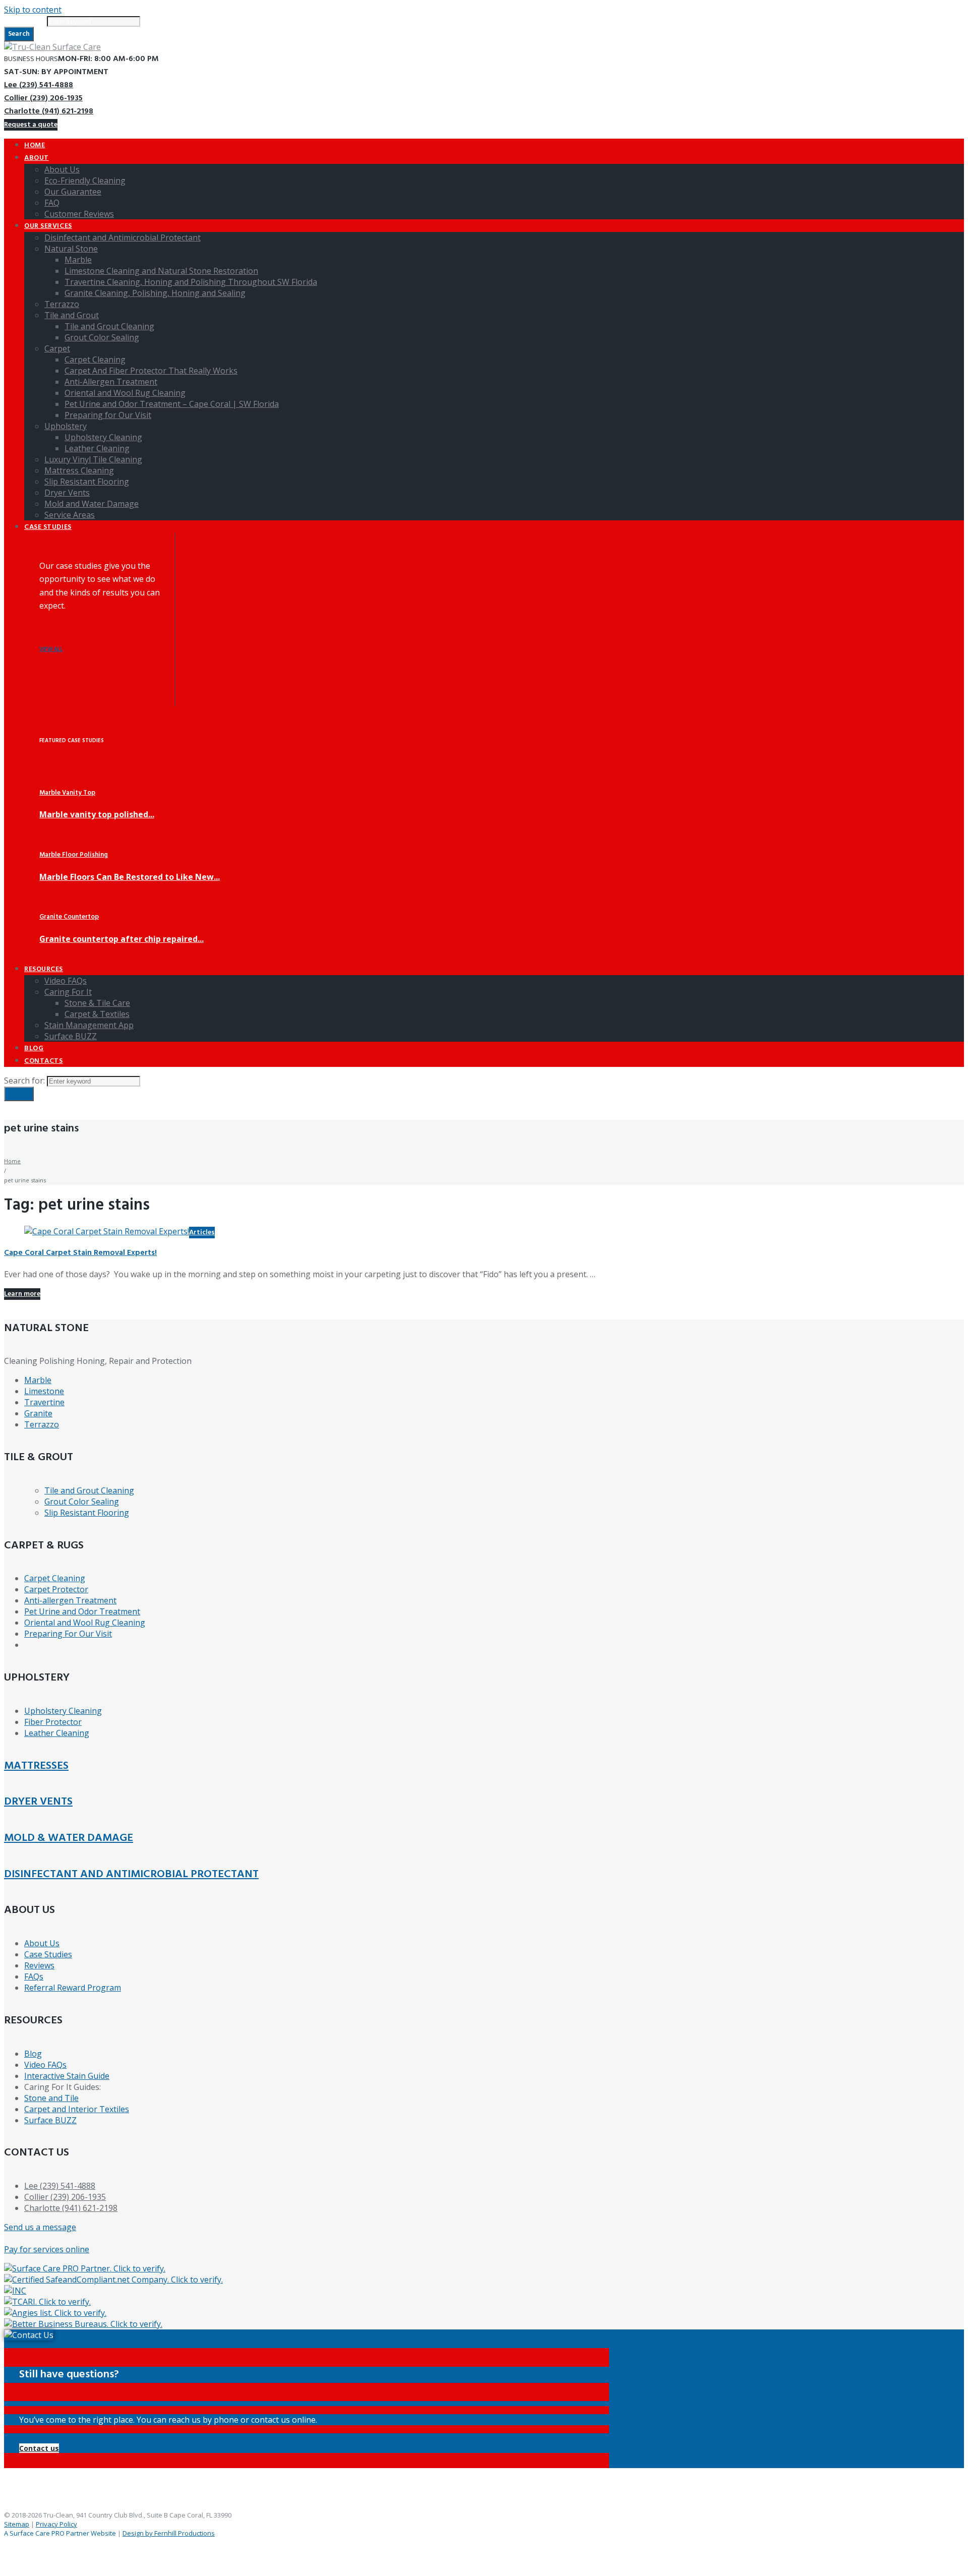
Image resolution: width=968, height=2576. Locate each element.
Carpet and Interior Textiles (77, 2109)
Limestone (44, 1391)
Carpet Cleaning (55, 1578)
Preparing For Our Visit (68, 1634)
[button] (39, 2448)
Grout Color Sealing (82, 1502)
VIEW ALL (51, 650)
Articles (202, 1233)
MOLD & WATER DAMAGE (69, 1838)
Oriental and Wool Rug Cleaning (85, 1623)
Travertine (44, 1402)
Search (19, 34)
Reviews (39, 1965)
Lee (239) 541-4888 (39, 85)
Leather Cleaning (57, 1733)
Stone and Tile (51, 2098)
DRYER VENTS (38, 1802)
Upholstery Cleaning (63, 1711)
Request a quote (31, 125)
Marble (38, 1380)
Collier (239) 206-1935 (43, 98)
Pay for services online (47, 2249)
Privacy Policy (56, 2524)
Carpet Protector (56, 1589)
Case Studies (48, 1954)
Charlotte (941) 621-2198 (49, 111)
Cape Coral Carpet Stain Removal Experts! (80, 1253)
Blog (33, 2054)
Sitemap (17, 2524)
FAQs (34, 1976)
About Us (42, 1943)
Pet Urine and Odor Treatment (82, 1611)
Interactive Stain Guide (67, 2076)
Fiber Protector (53, 1722)
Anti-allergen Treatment (70, 1600)
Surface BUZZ (50, 2120)
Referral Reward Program (73, 1988)
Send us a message (40, 2227)
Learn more (22, 1294)
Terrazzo (42, 1424)
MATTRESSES (36, 1766)
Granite (38, 1413)
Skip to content (33, 10)
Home (12, 1161)
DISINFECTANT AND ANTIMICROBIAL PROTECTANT (131, 1874)
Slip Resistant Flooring (87, 1513)
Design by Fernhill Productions (169, 2533)
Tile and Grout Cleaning (89, 1490)
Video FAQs (45, 2065)
